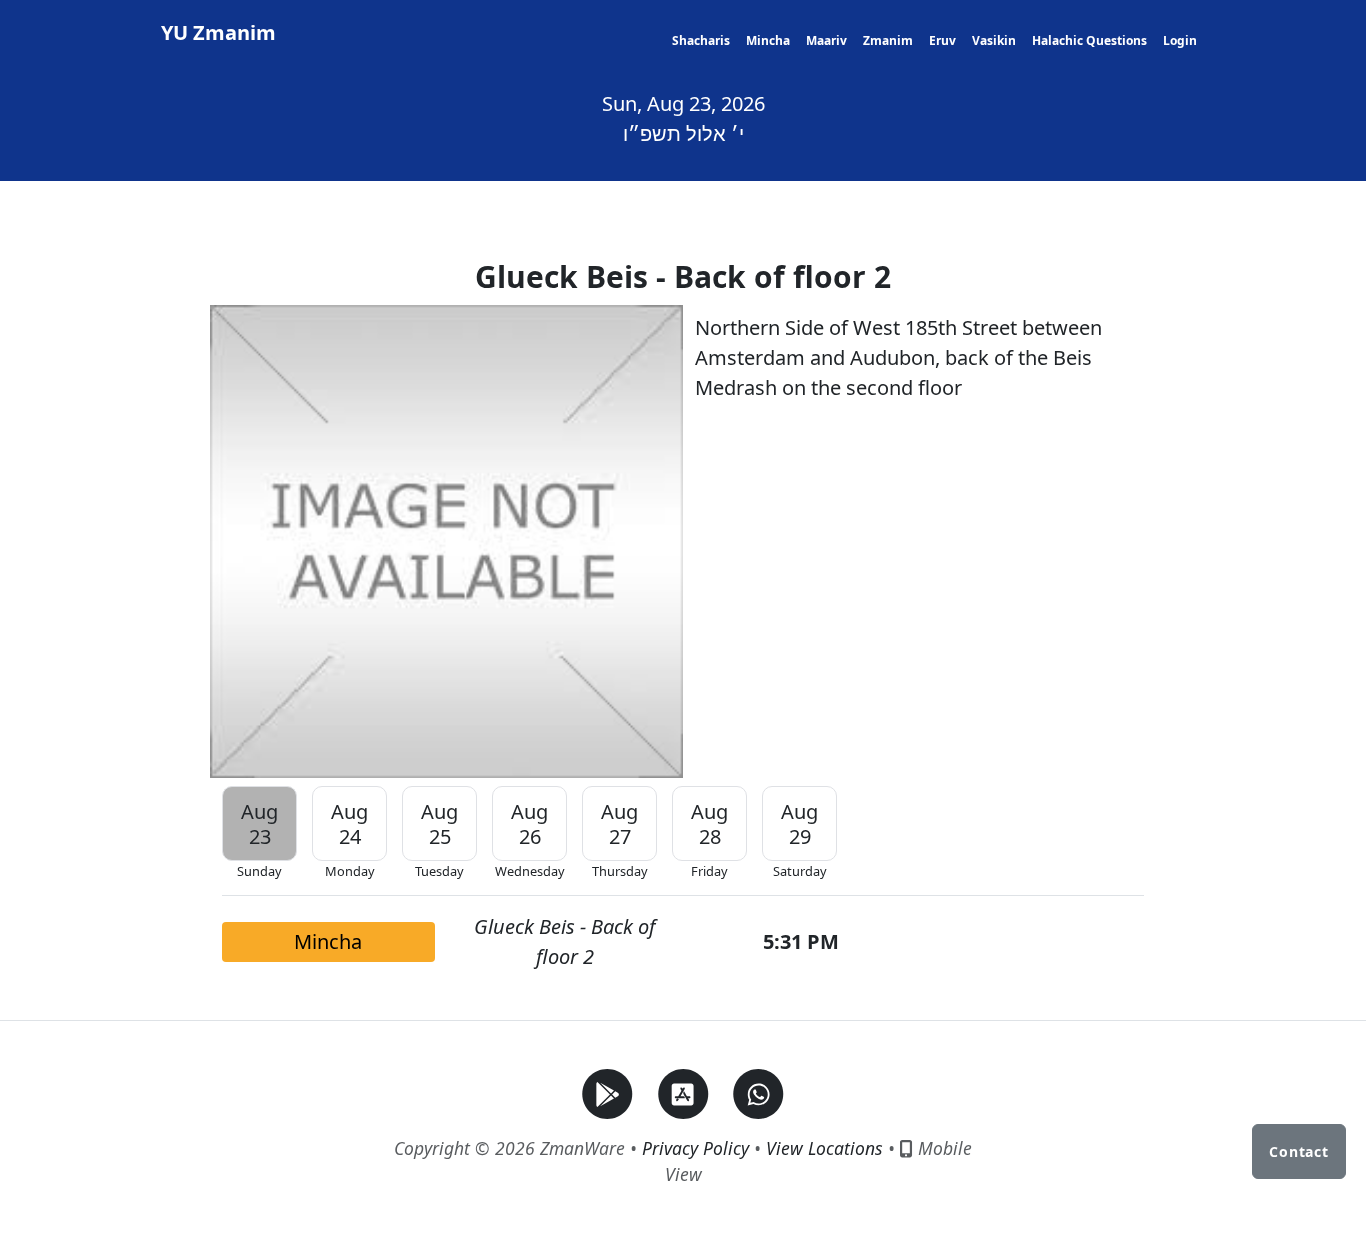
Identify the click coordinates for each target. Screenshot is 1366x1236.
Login (1180, 40)
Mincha (768, 40)
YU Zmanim (218, 32)
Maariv (826, 40)
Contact (1299, 1151)
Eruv (942, 40)
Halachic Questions (1089, 40)
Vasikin (994, 40)
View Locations (824, 1148)
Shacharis (701, 40)
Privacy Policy (695, 1148)
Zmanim (888, 40)
